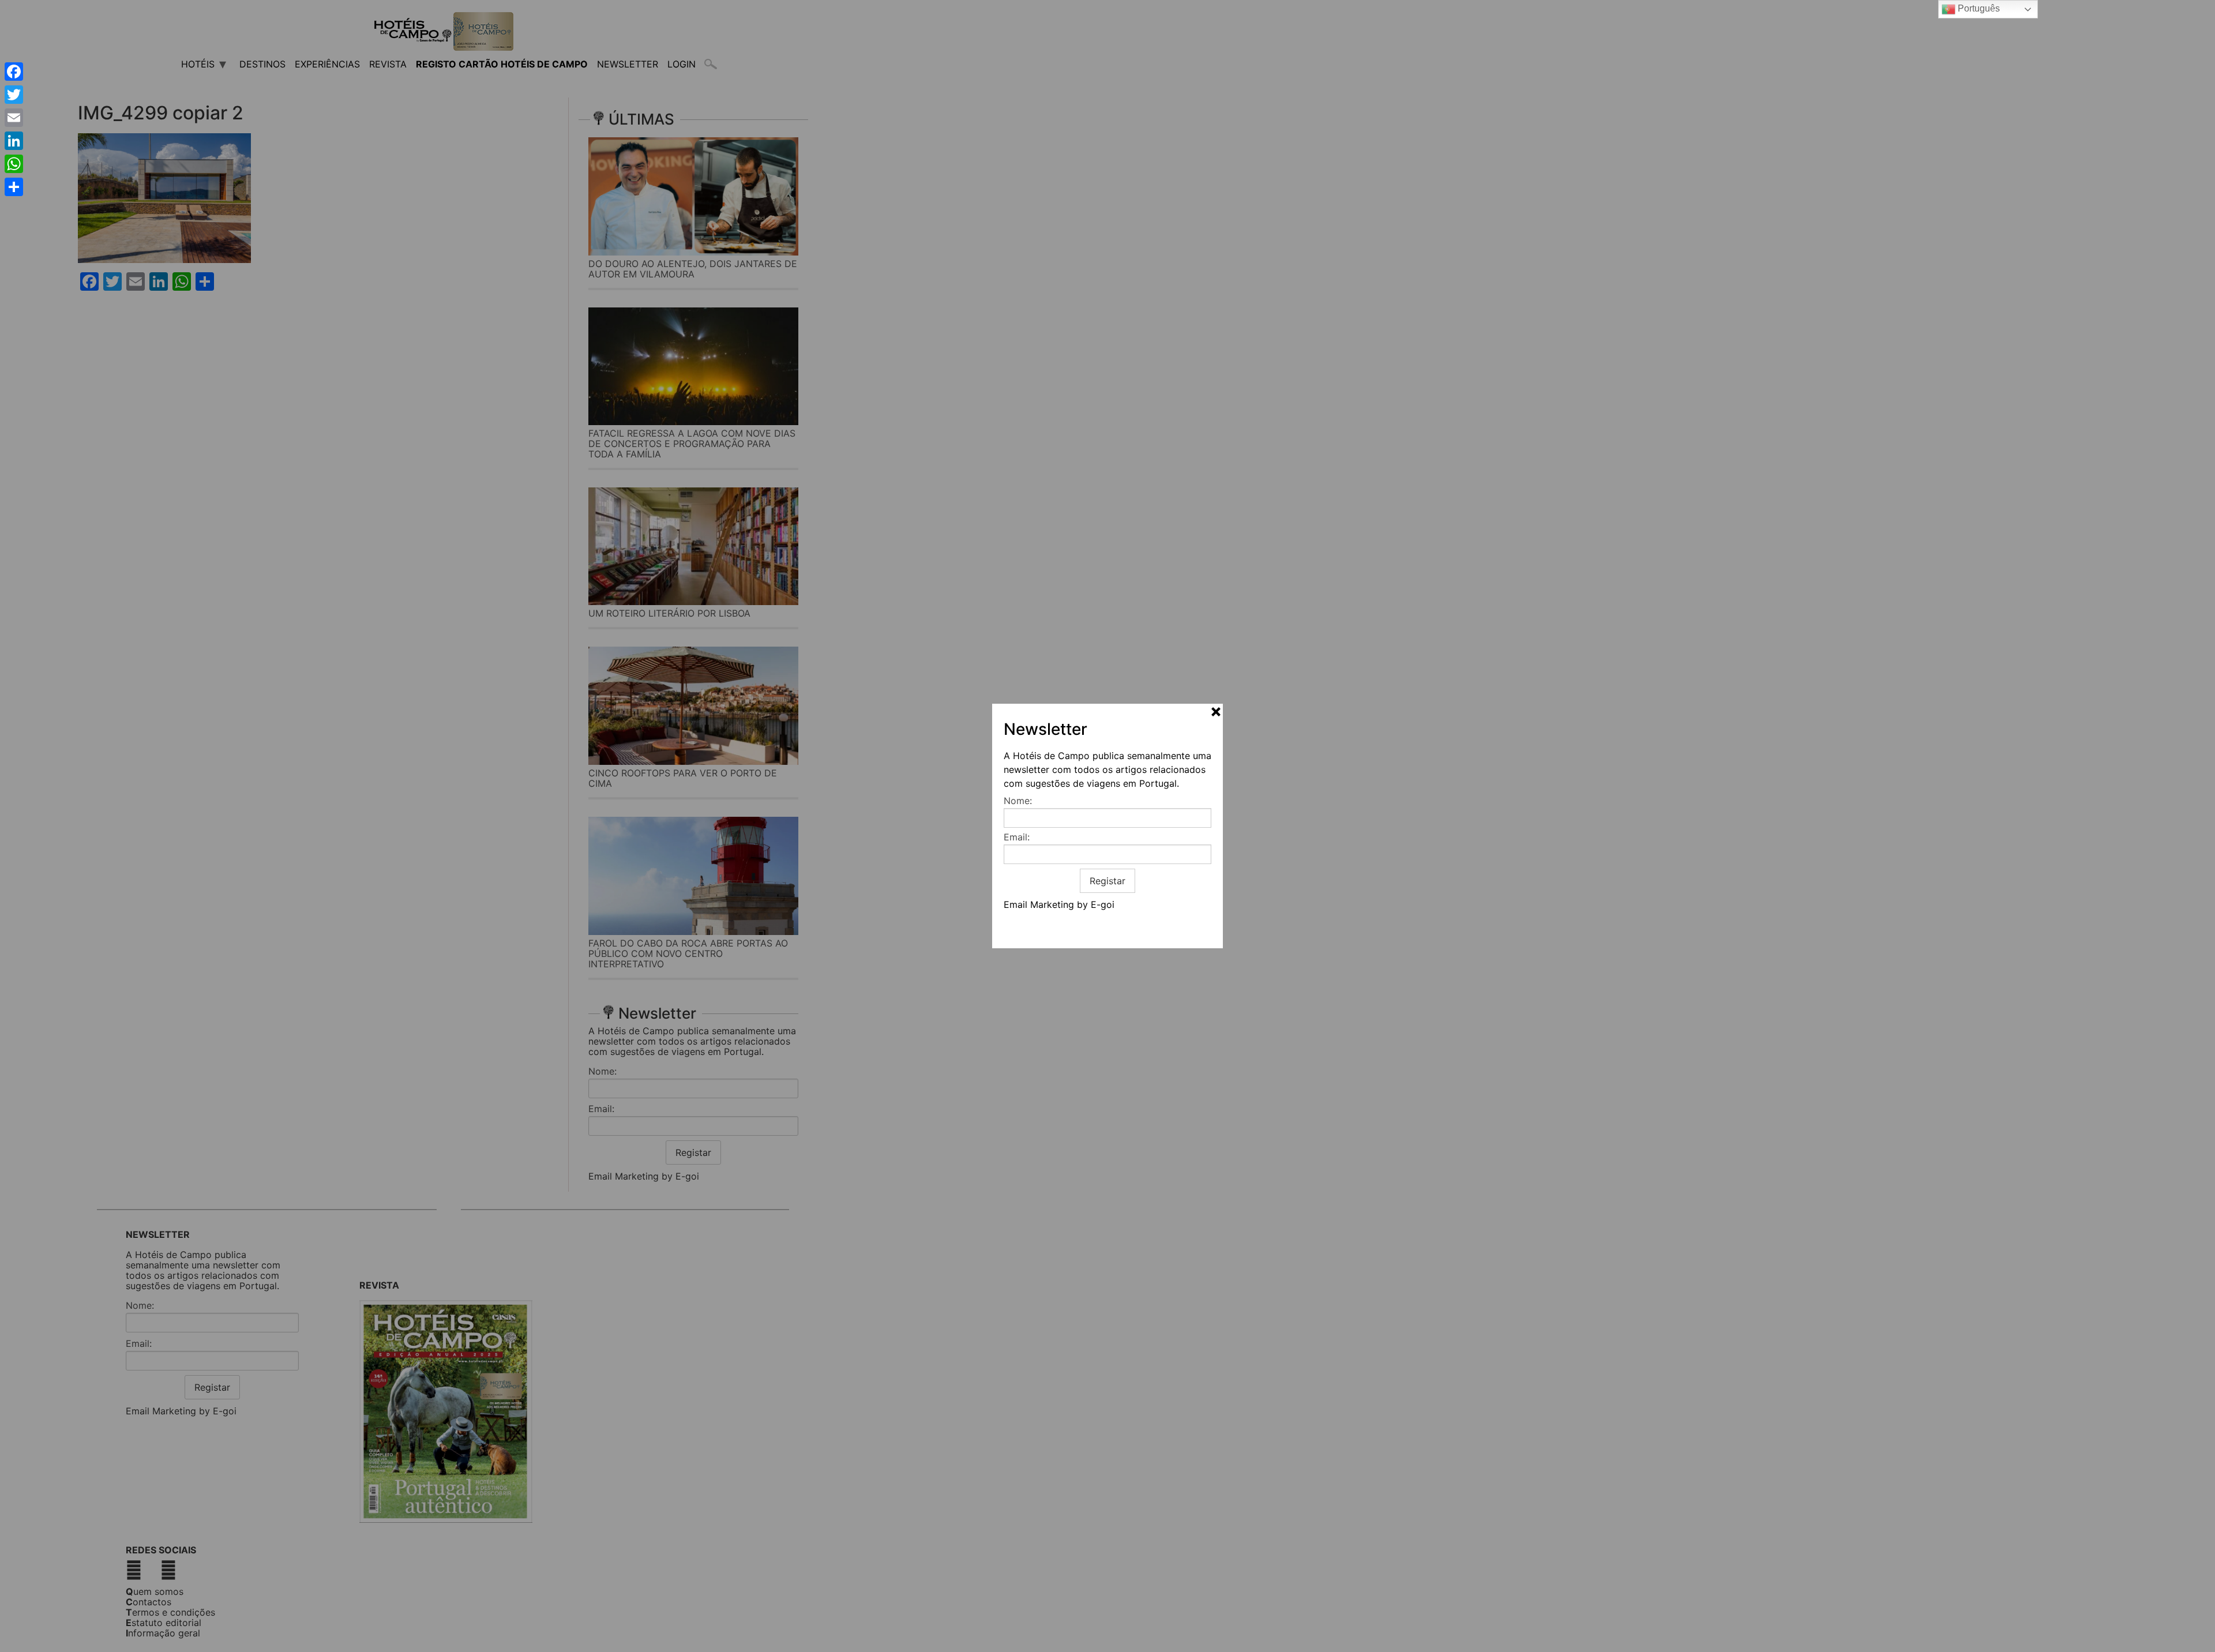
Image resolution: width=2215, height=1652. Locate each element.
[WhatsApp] (14, 164)
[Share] (14, 187)
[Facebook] (14, 72)
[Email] (14, 118)
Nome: (1018, 801)
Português (1978, 8)
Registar (1107, 881)
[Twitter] (14, 95)
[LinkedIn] (14, 141)
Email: (1017, 837)
